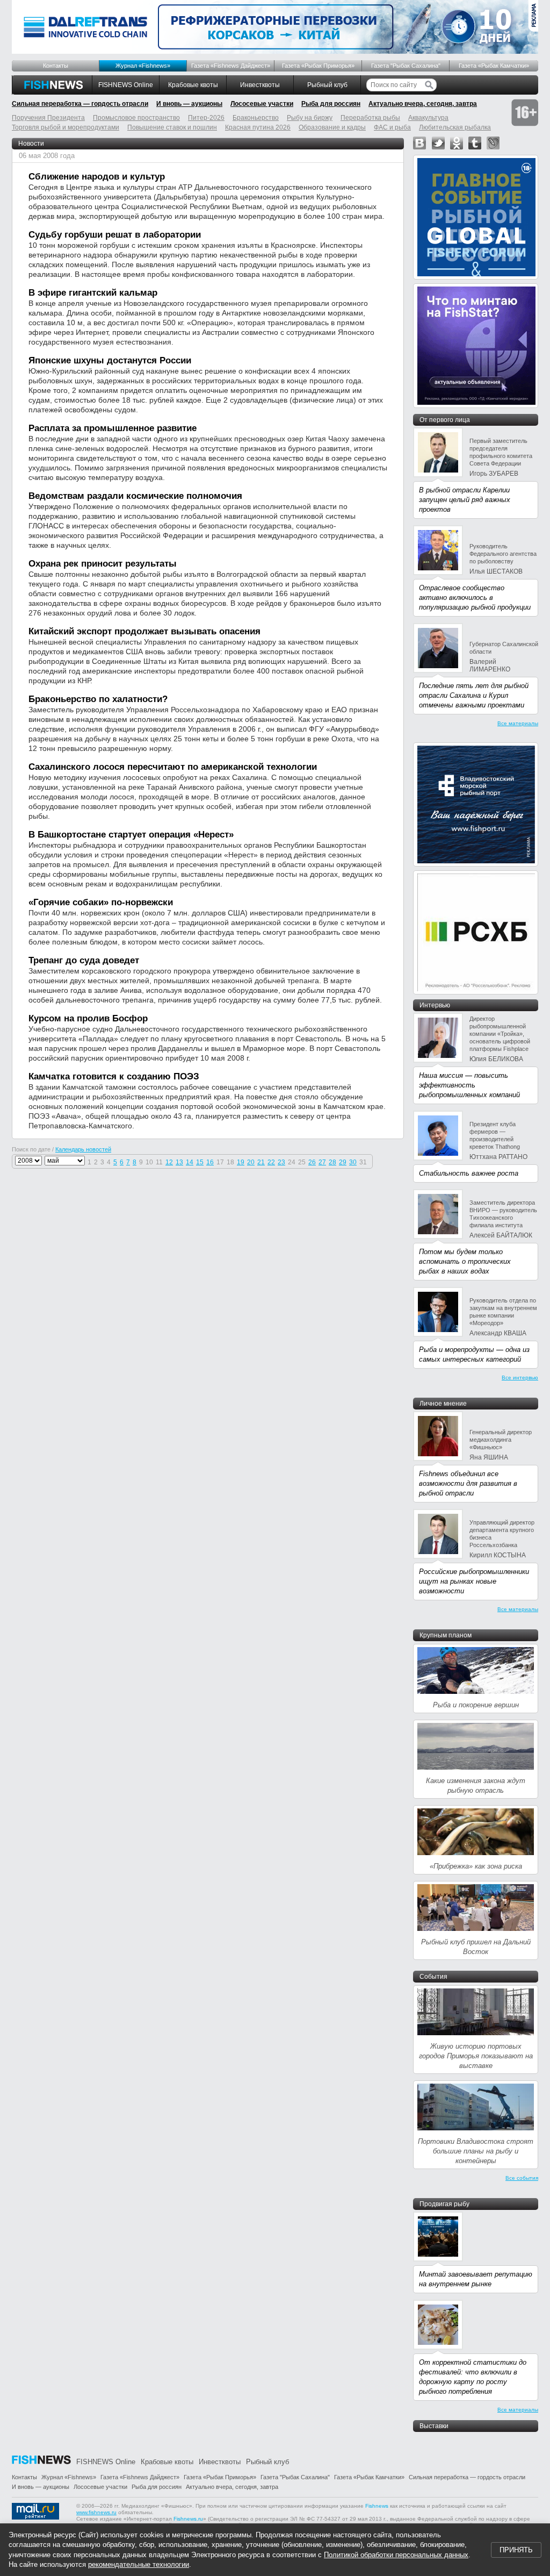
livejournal (493, 143)
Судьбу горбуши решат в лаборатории (115, 235)
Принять (516, 2550)
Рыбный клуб (327, 85)
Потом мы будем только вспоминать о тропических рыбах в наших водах (465, 1261)
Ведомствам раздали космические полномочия (135, 496)
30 (353, 1162)
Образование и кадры (332, 127)
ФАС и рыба (392, 127)
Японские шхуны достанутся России (110, 360)
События (433, 1977)
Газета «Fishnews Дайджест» (231, 66)
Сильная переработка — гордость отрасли (80, 104)
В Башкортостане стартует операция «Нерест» (131, 835)
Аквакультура (428, 118)
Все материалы (518, 723)
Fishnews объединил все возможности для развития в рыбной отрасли (468, 1483)
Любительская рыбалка (455, 127)
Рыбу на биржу (310, 118)
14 (190, 1162)
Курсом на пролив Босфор (88, 1018)
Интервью (435, 1005)
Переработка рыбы (370, 118)
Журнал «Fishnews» (143, 66)
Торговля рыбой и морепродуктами (66, 127)
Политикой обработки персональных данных (396, 2555)
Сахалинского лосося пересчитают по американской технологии (173, 767)
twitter (438, 143)
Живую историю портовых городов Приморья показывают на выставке (476, 2056)
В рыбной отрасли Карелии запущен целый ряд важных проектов (465, 500)
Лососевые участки (262, 104)
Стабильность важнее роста (469, 1173)
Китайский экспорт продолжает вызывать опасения (144, 631)
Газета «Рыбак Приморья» (318, 66)
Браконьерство (256, 118)
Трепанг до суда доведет (84, 960)
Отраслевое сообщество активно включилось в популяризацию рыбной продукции (475, 598)
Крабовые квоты (193, 85)
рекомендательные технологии (139, 2564)
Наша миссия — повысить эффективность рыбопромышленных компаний (469, 1085)
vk (419, 143)
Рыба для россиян (331, 104)
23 (281, 1162)
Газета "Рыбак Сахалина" (406, 66)
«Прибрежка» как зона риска (476, 1866)
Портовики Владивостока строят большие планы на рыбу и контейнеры (476, 2151)
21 (261, 1162)
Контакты (56, 66)
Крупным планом (446, 1635)
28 (332, 1162)
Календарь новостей (83, 1149)
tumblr (475, 143)
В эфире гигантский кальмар (93, 293)
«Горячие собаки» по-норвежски (101, 902)
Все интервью (520, 1378)
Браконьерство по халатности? (98, 699)
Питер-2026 (206, 118)
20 (251, 1162)
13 (179, 1162)
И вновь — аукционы (189, 104)
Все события (522, 2178)
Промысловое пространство (136, 118)
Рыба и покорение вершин (476, 1705)
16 (210, 1162)
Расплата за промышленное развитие (113, 428)
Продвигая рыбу (444, 2204)
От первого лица (445, 420)
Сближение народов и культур (97, 177)
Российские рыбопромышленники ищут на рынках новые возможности (474, 1581)
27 (322, 1162)
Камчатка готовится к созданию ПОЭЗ (114, 1076)
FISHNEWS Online (126, 85)
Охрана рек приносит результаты (103, 564)
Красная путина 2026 (258, 127)
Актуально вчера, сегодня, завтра (423, 104)
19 (241, 1162)
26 (312, 1162)
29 (343, 1162)
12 (169, 1162)
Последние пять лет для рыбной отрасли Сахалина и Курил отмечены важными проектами (474, 695)
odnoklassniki (457, 143)
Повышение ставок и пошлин (172, 127)
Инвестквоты (260, 85)
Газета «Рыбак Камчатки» (494, 66)
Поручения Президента (48, 118)
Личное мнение (443, 1404)
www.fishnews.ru (96, 2512)
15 (200, 1162)
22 (271, 1162)
